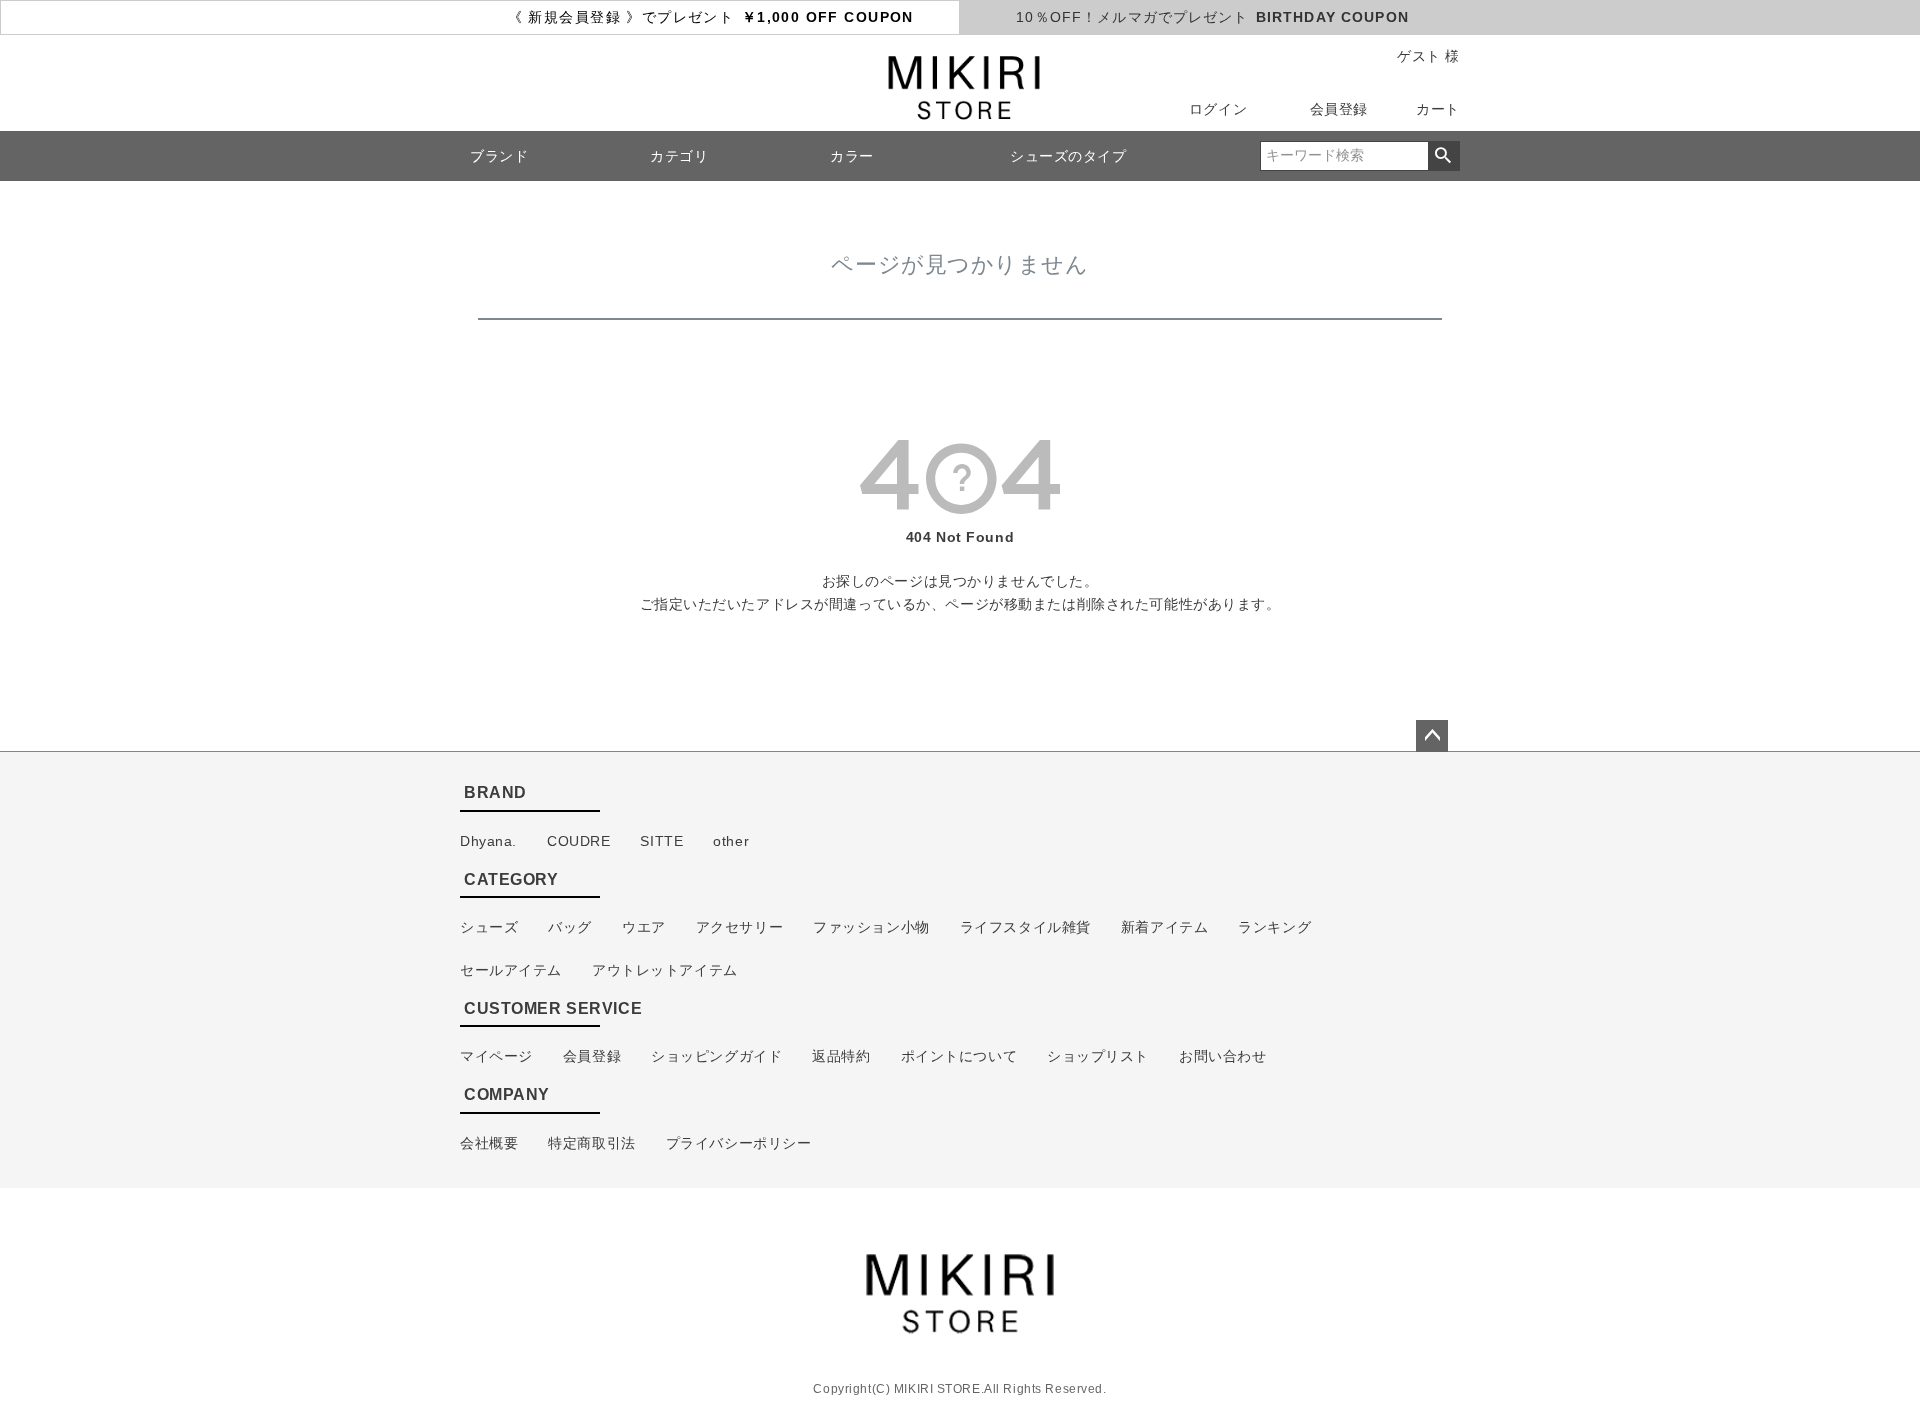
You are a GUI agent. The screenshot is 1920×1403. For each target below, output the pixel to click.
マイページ (496, 1056)
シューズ (489, 927)
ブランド (499, 156)
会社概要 (489, 1143)
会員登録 (1339, 109)
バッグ (570, 927)
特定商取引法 (591, 1143)
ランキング (1274, 927)
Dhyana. (488, 841)
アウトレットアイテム (665, 970)
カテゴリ (679, 156)
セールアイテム (511, 970)
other (731, 841)
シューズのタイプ (1068, 156)
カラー (852, 156)
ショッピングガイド (716, 1056)
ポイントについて (959, 1056)
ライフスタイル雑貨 (1025, 927)
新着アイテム (1164, 927)
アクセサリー (739, 927)
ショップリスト (1098, 1056)
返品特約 (841, 1056)
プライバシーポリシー (739, 1143)
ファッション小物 (871, 927)
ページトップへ (1432, 736)
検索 (1443, 156)
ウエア (644, 927)
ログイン (1218, 109)
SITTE (661, 841)
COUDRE (578, 841)
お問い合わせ (1222, 1056)
